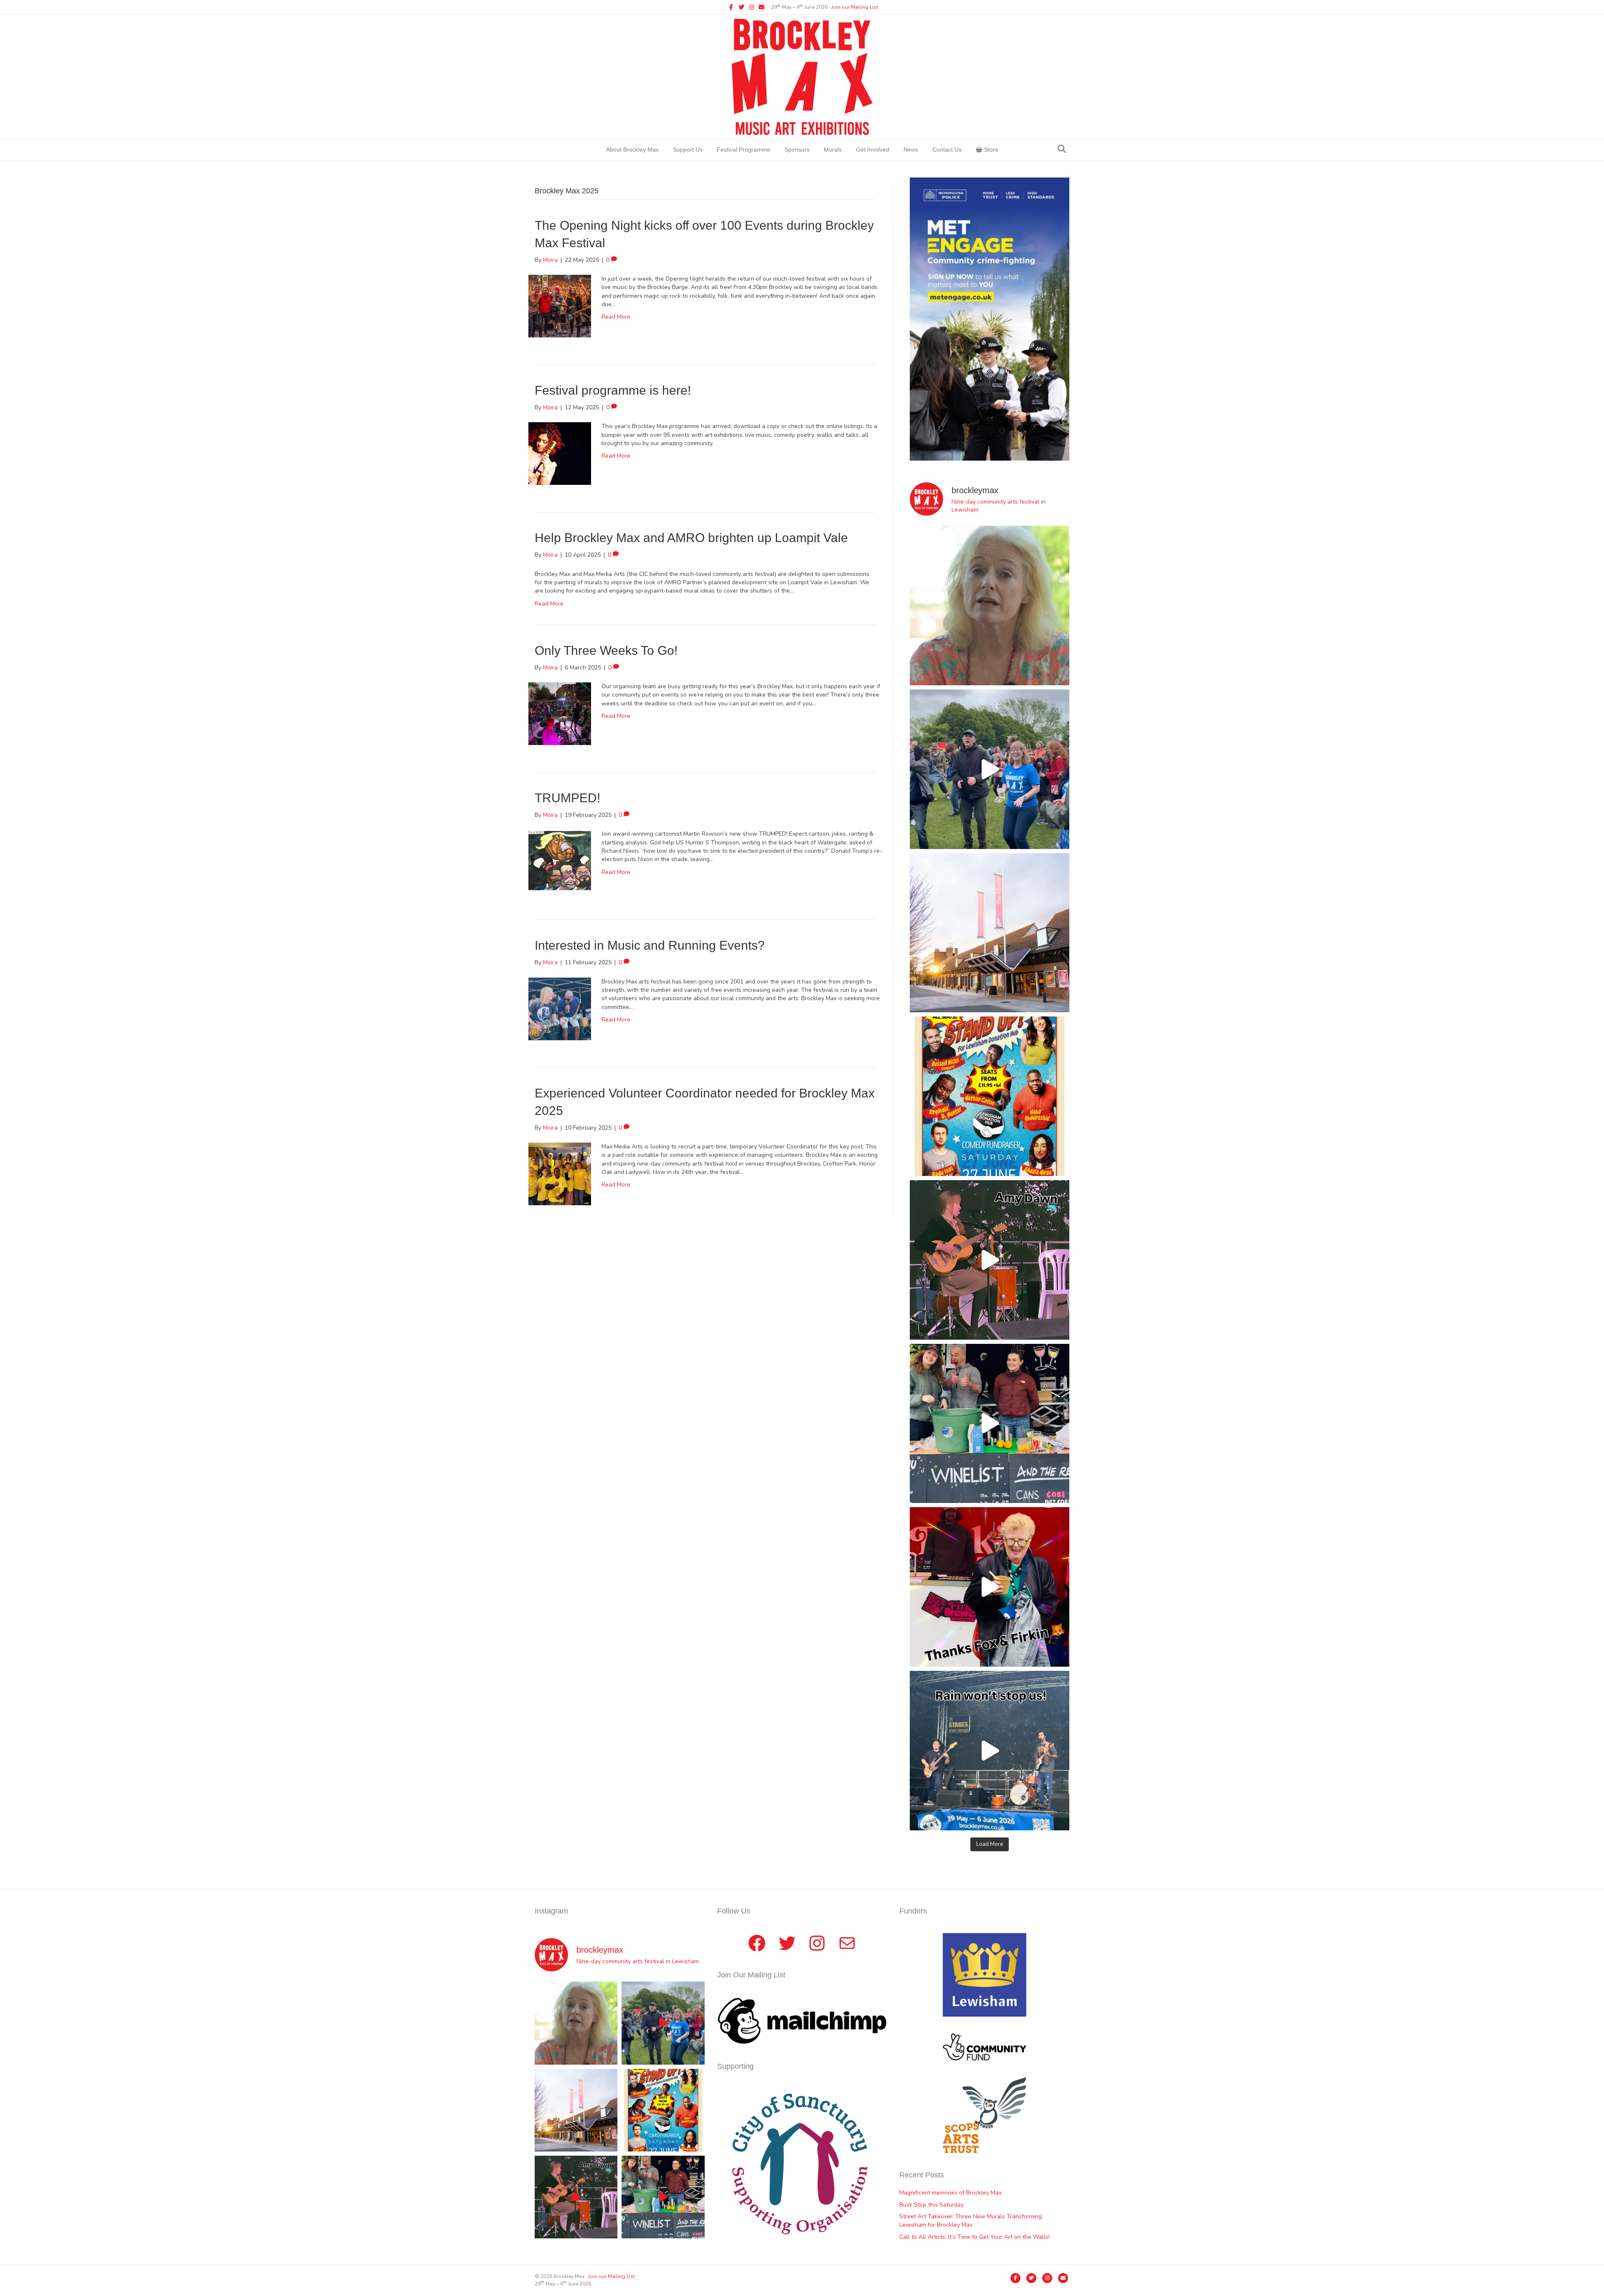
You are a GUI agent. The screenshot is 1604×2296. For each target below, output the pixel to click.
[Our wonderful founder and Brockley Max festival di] (990, 606)
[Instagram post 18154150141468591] (990, 1424)
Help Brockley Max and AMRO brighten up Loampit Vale (691, 538)
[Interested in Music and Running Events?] (560, 1008)
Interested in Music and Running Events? (650, 945)
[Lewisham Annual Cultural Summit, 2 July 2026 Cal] (990, 933)
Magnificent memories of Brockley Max (951, 2193)
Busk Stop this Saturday (931, 2205)
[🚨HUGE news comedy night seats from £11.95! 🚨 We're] (990, 1096)
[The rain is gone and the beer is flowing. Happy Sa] (990, 1587)
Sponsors (797, 150)
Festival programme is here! (613, 390)
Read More (616, 317)
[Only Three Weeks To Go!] (560, 713)
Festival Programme (744, 150)
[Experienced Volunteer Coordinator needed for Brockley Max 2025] (560, 1173)
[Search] (1062, 149)
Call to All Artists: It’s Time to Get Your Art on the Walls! (975, 2237)
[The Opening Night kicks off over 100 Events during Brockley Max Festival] (560, 305)
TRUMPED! (567, 798)
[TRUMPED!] (560, 861)
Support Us (688, 150)
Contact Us (947, 150)
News (911, 150)
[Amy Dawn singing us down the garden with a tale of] (990, 1260)
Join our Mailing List (855, 7)
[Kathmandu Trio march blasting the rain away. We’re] (990, 1751)
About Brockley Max (632, 150)
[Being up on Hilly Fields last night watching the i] (990, 769)
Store (990, 150)
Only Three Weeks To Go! (606, 650)
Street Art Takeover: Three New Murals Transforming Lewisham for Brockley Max (971, 2221)
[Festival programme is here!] (560, 453)
